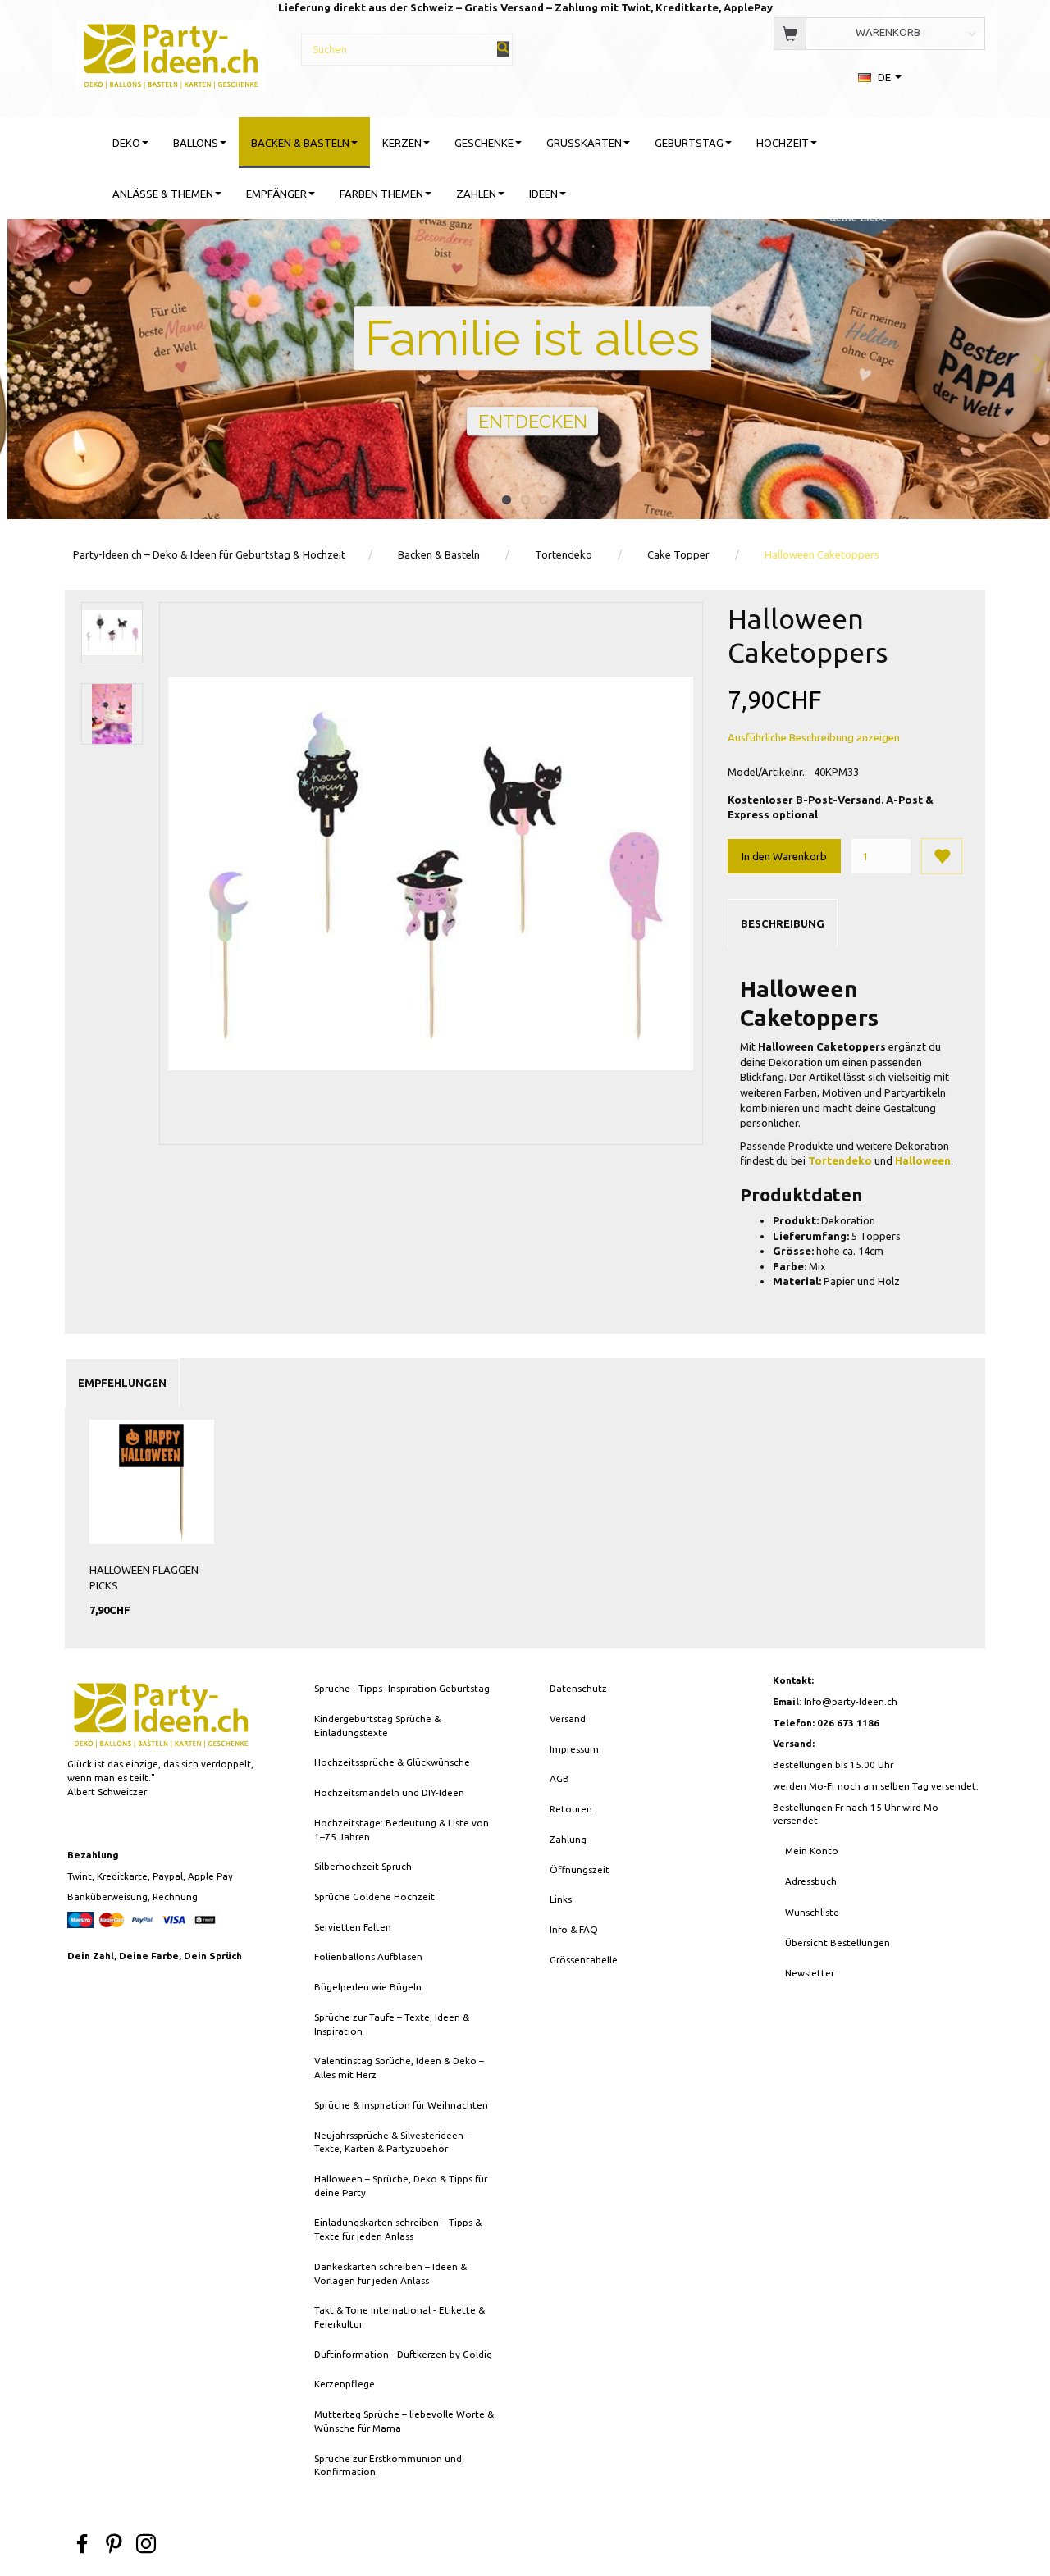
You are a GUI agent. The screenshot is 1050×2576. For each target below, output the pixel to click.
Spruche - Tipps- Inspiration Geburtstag (402, 1688)
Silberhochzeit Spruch (363, 1866)
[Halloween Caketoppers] (431, 874)
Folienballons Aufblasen (368, 1956)
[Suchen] (503, 49)
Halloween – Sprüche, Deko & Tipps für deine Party (401, 2186)
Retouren (571, 1809)
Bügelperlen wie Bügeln (368, 1987)
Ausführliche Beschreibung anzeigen (814, 737)
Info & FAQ (574, 1929)
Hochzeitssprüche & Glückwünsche (392, 1762)
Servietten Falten (353, 1927)
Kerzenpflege (345, 2384)
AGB (559, 1778)
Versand (568, 1719)
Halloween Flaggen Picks (144, 1578)
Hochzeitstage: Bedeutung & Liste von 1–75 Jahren (402, 1830)
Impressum (574, 1749)
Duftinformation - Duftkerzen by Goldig (403, 2354)
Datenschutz (578, 1688)
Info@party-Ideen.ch (851, 1701)
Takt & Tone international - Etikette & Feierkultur (399, 2317)
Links (561, 1899)
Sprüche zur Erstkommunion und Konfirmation (388, 2465)
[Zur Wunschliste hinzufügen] (942, 856)
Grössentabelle (584, 1960)
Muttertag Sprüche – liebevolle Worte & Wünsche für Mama (404, 2421)
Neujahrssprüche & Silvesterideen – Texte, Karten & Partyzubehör (393, 2142)
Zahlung (568, 1839)
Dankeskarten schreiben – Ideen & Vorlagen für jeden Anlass (390, 2273)
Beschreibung (783, 923)
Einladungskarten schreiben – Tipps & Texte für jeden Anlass (398, 2229)
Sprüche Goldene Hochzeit (374, 1897)
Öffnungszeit (580, 1869)
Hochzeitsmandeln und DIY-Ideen (389, 1792)
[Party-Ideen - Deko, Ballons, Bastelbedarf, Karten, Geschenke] (171, 53)
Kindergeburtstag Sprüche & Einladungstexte (377, 1726)
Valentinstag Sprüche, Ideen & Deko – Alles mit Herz (399, 2068)
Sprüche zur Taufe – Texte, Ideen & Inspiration (392, 2024)
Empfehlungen (122, 1383)
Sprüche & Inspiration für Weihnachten (401, 2105)
